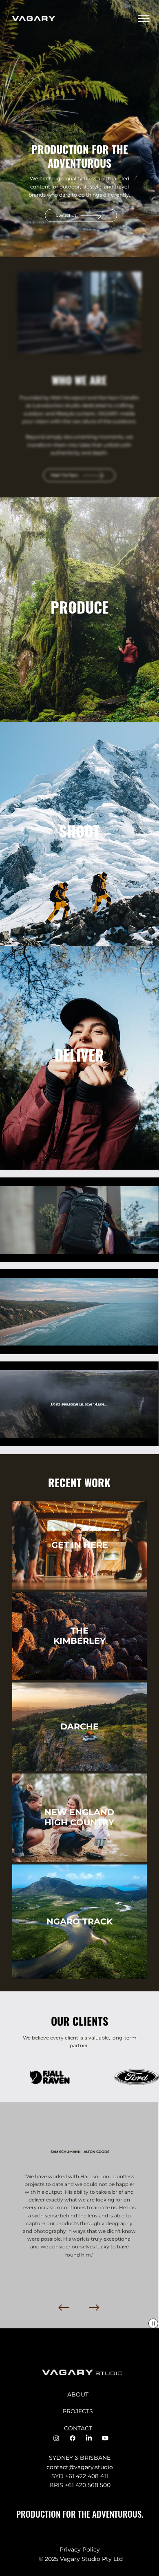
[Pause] (11, 1251)
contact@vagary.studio (80, 2467)
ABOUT (78, 2394)
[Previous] (64, 2308)
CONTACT (78, 2428)
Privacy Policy (80, 2549)
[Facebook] (73, 2438)
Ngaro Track (79, 1921)
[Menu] (144, 19)
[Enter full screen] (148, 1251)
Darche (79, 1726)
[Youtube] (105, 2438)
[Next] (94, 2308)
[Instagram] (56, 2438)
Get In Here (80, 1545)
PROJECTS (78, 2411)
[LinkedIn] (89, 2438)
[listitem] (79, 609)
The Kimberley (79, 1636)
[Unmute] (24, 1251)
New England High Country (79, 1817)
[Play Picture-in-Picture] (134, 1251)
